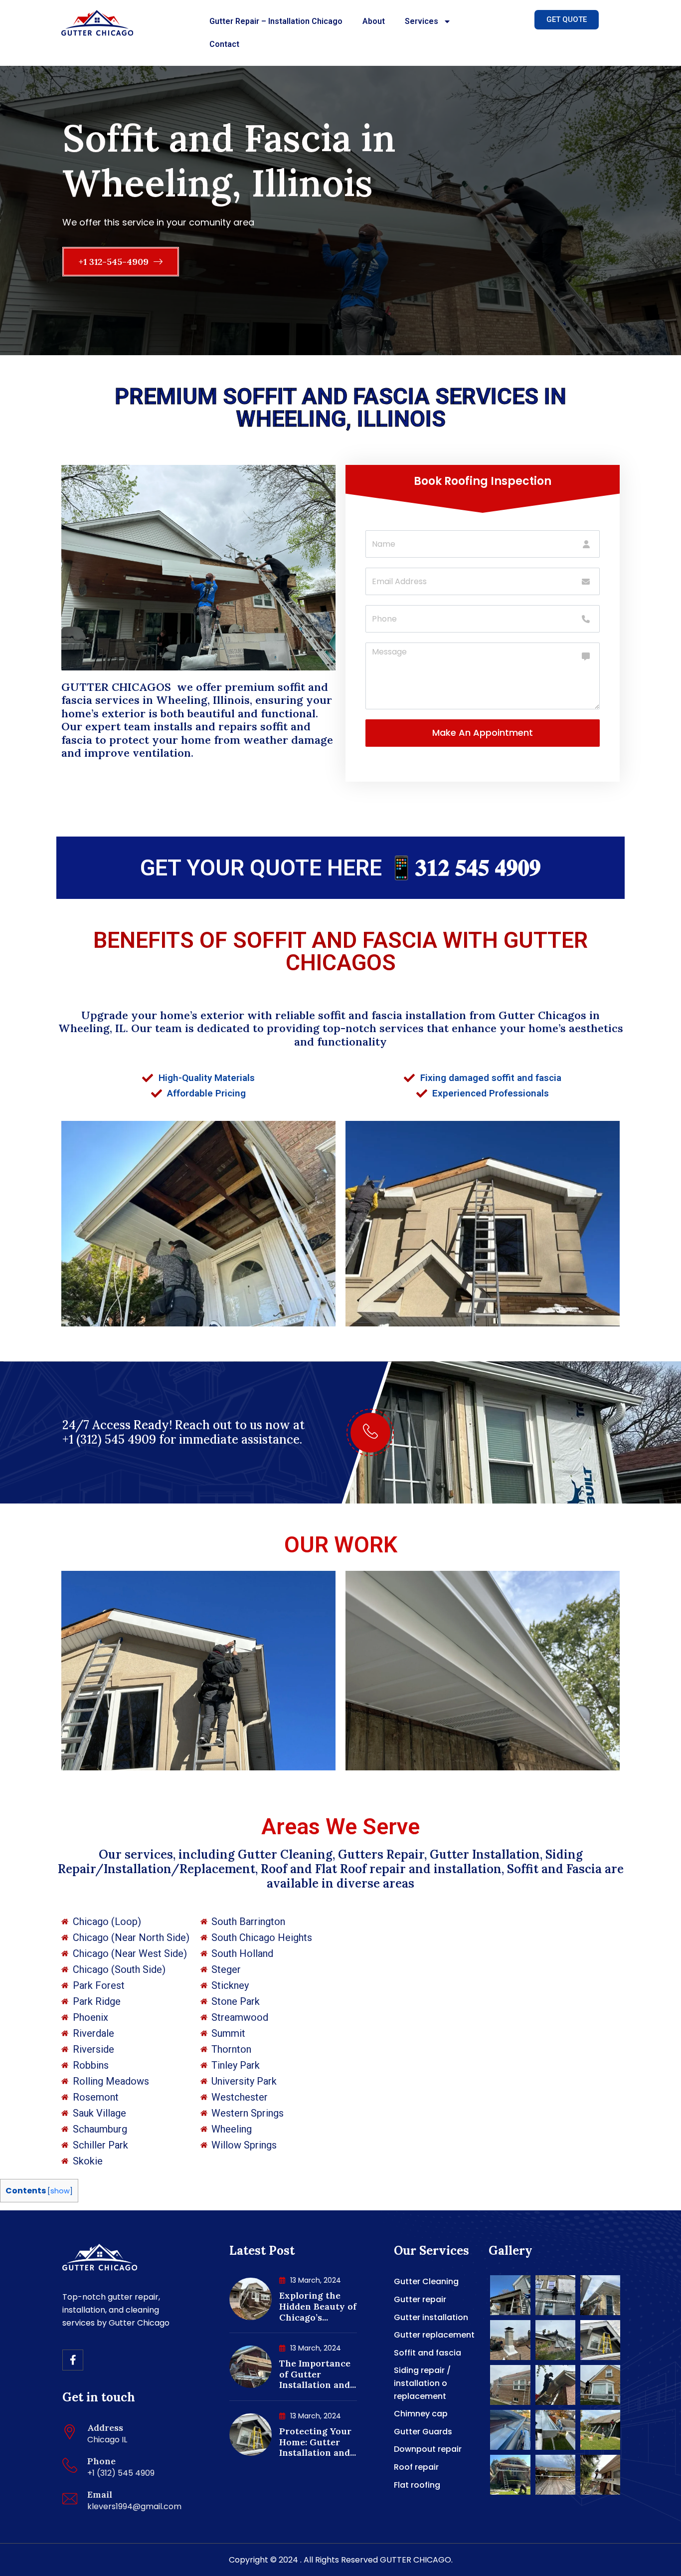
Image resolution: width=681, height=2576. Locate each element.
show (60, 2191)
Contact (224, 44)
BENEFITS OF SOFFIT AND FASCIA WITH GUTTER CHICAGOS (340, 951)
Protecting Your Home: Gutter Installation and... (318, 2442)
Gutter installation (431, 2317)
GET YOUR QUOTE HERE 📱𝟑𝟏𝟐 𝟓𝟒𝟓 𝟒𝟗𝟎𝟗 (340, 868)
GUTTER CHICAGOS (118, 687)
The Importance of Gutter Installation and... (318, 2374)
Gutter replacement (434, 2335)
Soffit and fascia (427, 2353)
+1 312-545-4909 (115, 262)
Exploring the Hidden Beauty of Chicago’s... (318, 2306)
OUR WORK (341, 1545)
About (374, 21)
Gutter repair (420, 2299)
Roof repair (416, 2467)
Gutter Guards (423, 2432)
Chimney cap (421, 2414)
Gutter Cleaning (426, 2281)
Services (422, 21)
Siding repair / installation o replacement (422, 2383)
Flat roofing (417, 2485)
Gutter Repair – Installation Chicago (276, 21)
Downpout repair (428, 2449)
